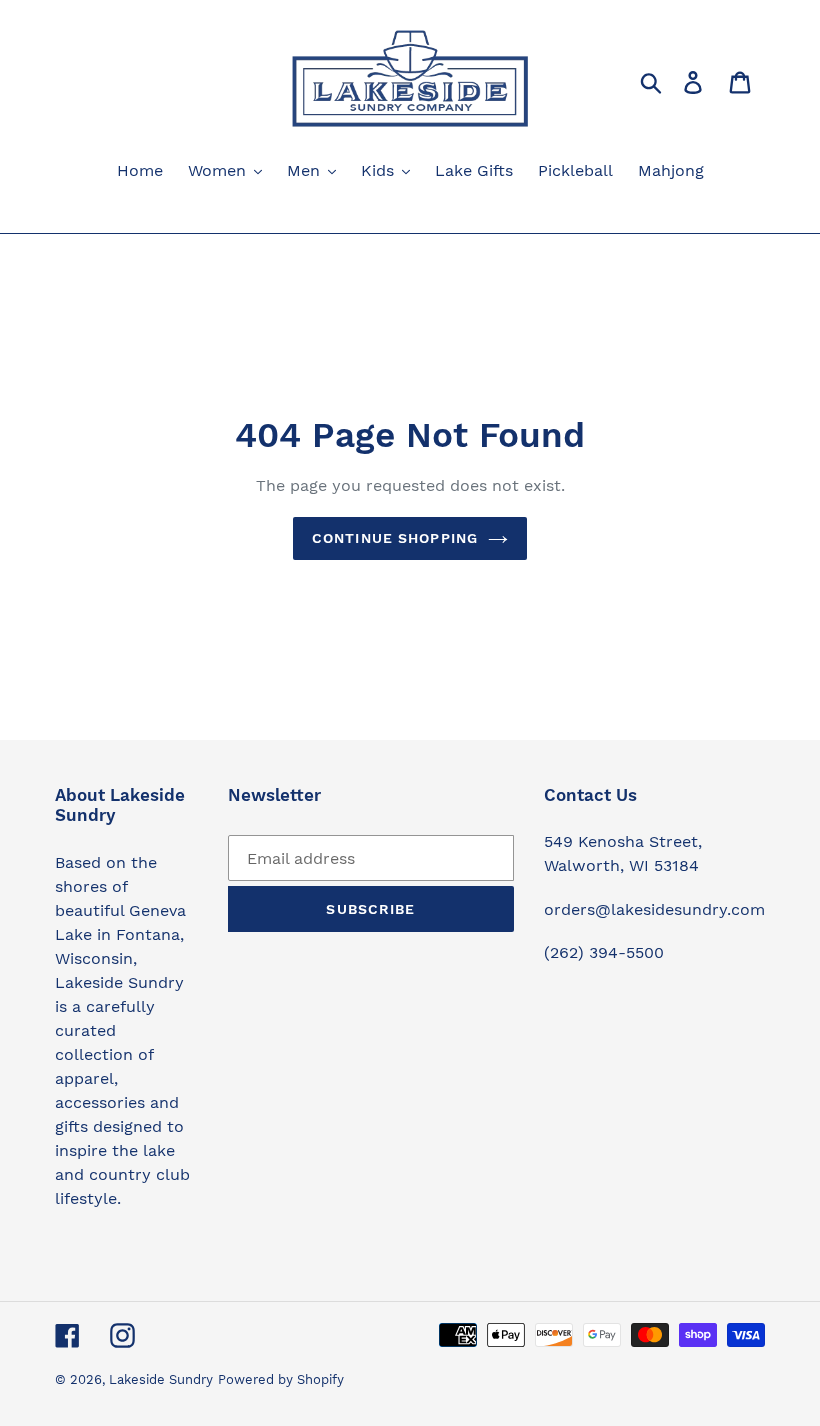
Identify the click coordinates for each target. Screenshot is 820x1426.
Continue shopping (395, 538)
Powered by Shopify (281, 1379)
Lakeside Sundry (161, 1379)
